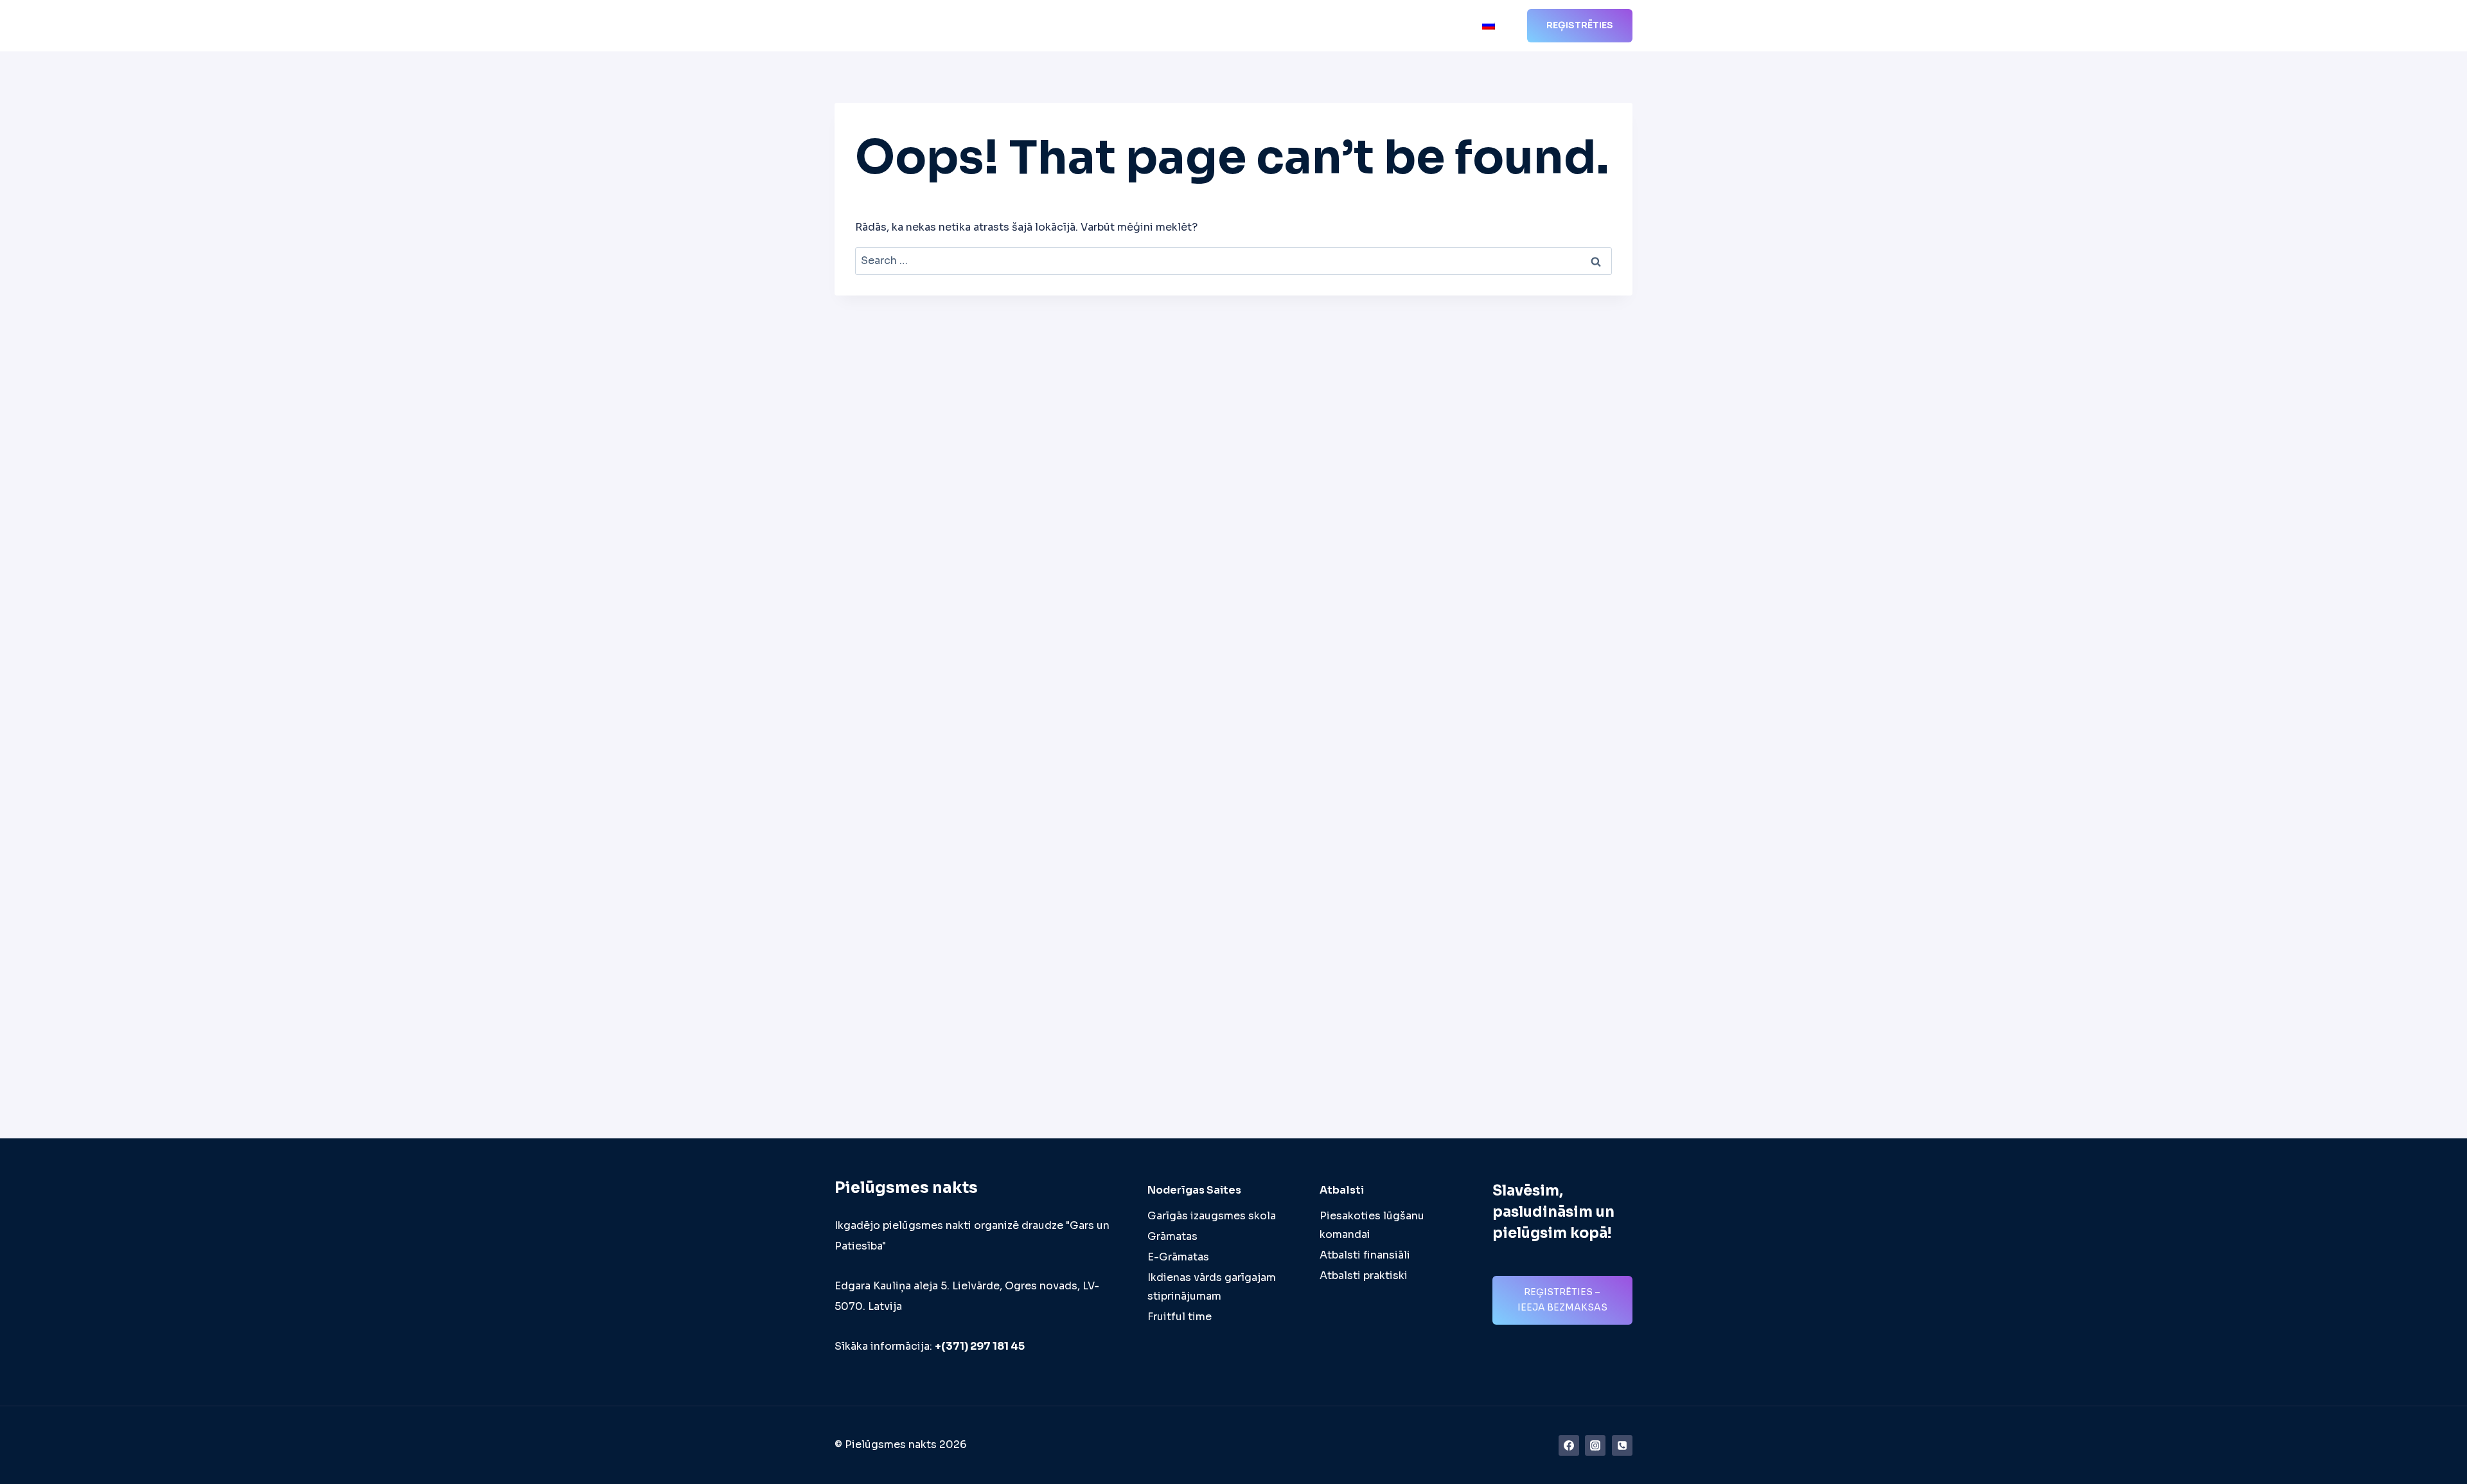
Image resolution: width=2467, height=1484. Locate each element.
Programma (1164, 26)
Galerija (1391, 26)
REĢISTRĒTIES (1580, 25)
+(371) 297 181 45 (980, 1346)
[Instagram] (1595, 1445)
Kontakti (1447, 26)
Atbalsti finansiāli (1365, 1255)
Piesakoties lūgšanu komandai (1372, 1225)
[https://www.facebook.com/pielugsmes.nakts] (1569, 1445)
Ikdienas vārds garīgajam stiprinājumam (1212, 1287)
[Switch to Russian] (1488, 26)
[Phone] (1622, 1445)
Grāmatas (1172, 1236)
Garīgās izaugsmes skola (1212, 1216)
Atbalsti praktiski (1364, 1276)
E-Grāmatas (1178, 1257)
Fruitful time (1180, 1317)
